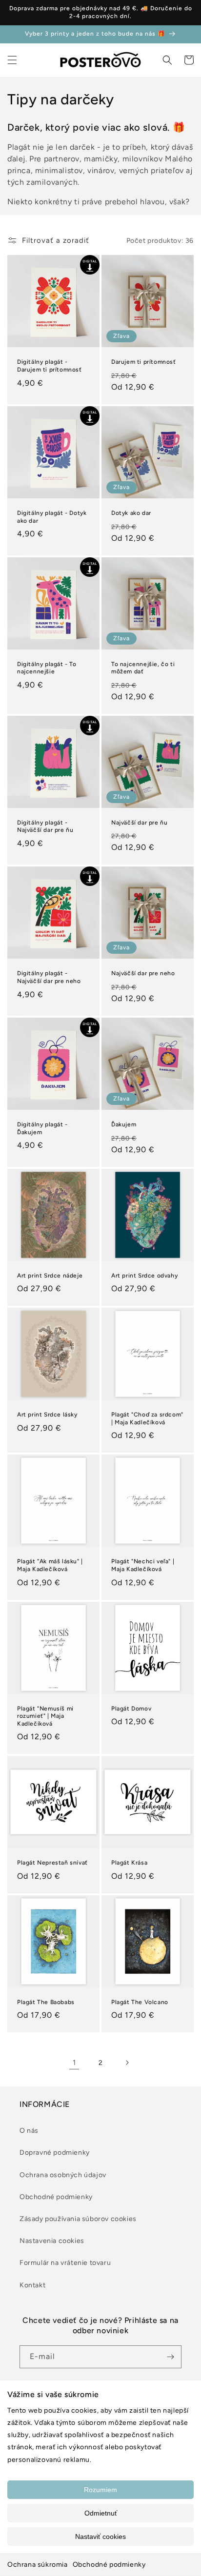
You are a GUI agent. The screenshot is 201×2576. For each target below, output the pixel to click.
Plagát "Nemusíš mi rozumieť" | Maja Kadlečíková (45, 1716)
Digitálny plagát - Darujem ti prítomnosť (50, 366)
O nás (29, 2131)
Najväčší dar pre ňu (139, 823)
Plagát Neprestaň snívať (52, 1863)
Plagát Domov (131, 1709)
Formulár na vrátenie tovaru (65, 2263)
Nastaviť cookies (100, 2537)
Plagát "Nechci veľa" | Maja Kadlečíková (143, 1565)
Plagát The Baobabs (46, 2002)
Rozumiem (100, 2490)
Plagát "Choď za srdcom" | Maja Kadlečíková (147, 1418)
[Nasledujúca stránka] (127, 2063)
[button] (12, 60)
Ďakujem (124, 1124)
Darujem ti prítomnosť (144, 362)
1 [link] (74, 2063)
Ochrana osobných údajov (63, 2175)
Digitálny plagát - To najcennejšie (47, 668)
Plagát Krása (129, 1863)
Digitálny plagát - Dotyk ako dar (52, 517)
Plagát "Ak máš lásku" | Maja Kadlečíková (50, 1565)
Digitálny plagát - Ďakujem (42, 1128)
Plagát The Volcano (140, 2002)
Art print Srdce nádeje (50, 1276)
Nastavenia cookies (52, 2241)
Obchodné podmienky (109, 2565)
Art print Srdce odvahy (144, 1276)
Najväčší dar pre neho (143, 973)
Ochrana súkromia (38, 2565)
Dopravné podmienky (55, 2153)
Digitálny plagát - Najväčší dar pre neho (49, 977)
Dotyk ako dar (131, 513)
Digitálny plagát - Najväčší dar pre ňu (45, 826)
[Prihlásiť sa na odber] (170, 2357)
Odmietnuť (101, 2513)
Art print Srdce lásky (47, 1415)
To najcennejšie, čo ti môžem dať (143, 668)
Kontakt (32, 2285)
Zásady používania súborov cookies (78, 2219)
